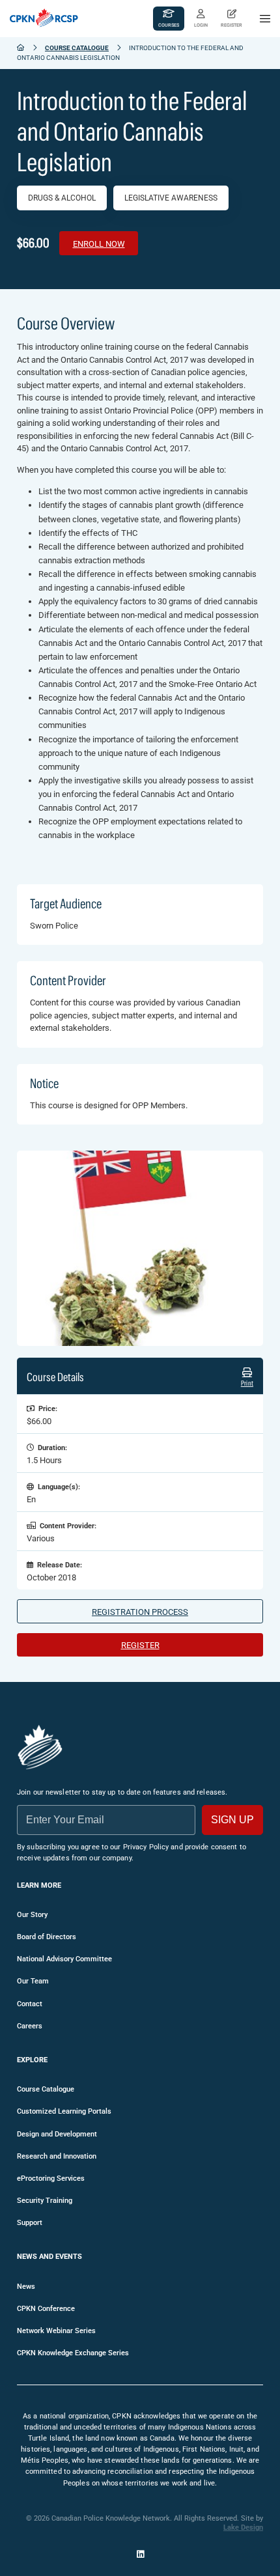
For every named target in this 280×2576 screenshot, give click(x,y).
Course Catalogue (77, 48)
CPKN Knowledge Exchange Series (73, 2353)
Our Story (32, 1915)
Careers (30, 2026)
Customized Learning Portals (64, 2111)
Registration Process (140, 1612)
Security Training (45, 2201)
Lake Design (243, 2527)
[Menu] (265, 19)
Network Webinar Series (56, 2331)
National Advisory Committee (64, 1959)
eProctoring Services (51, 2178)
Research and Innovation (57, 2156)
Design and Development (57, 2134)
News (26, 2287)
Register (140, 1645)
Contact (30, 2004)
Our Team (33, 1981)
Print (247, 1383)
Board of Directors (47, 1937)
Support (30, 2223)
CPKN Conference (46, 2309)
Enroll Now (99, 244)
